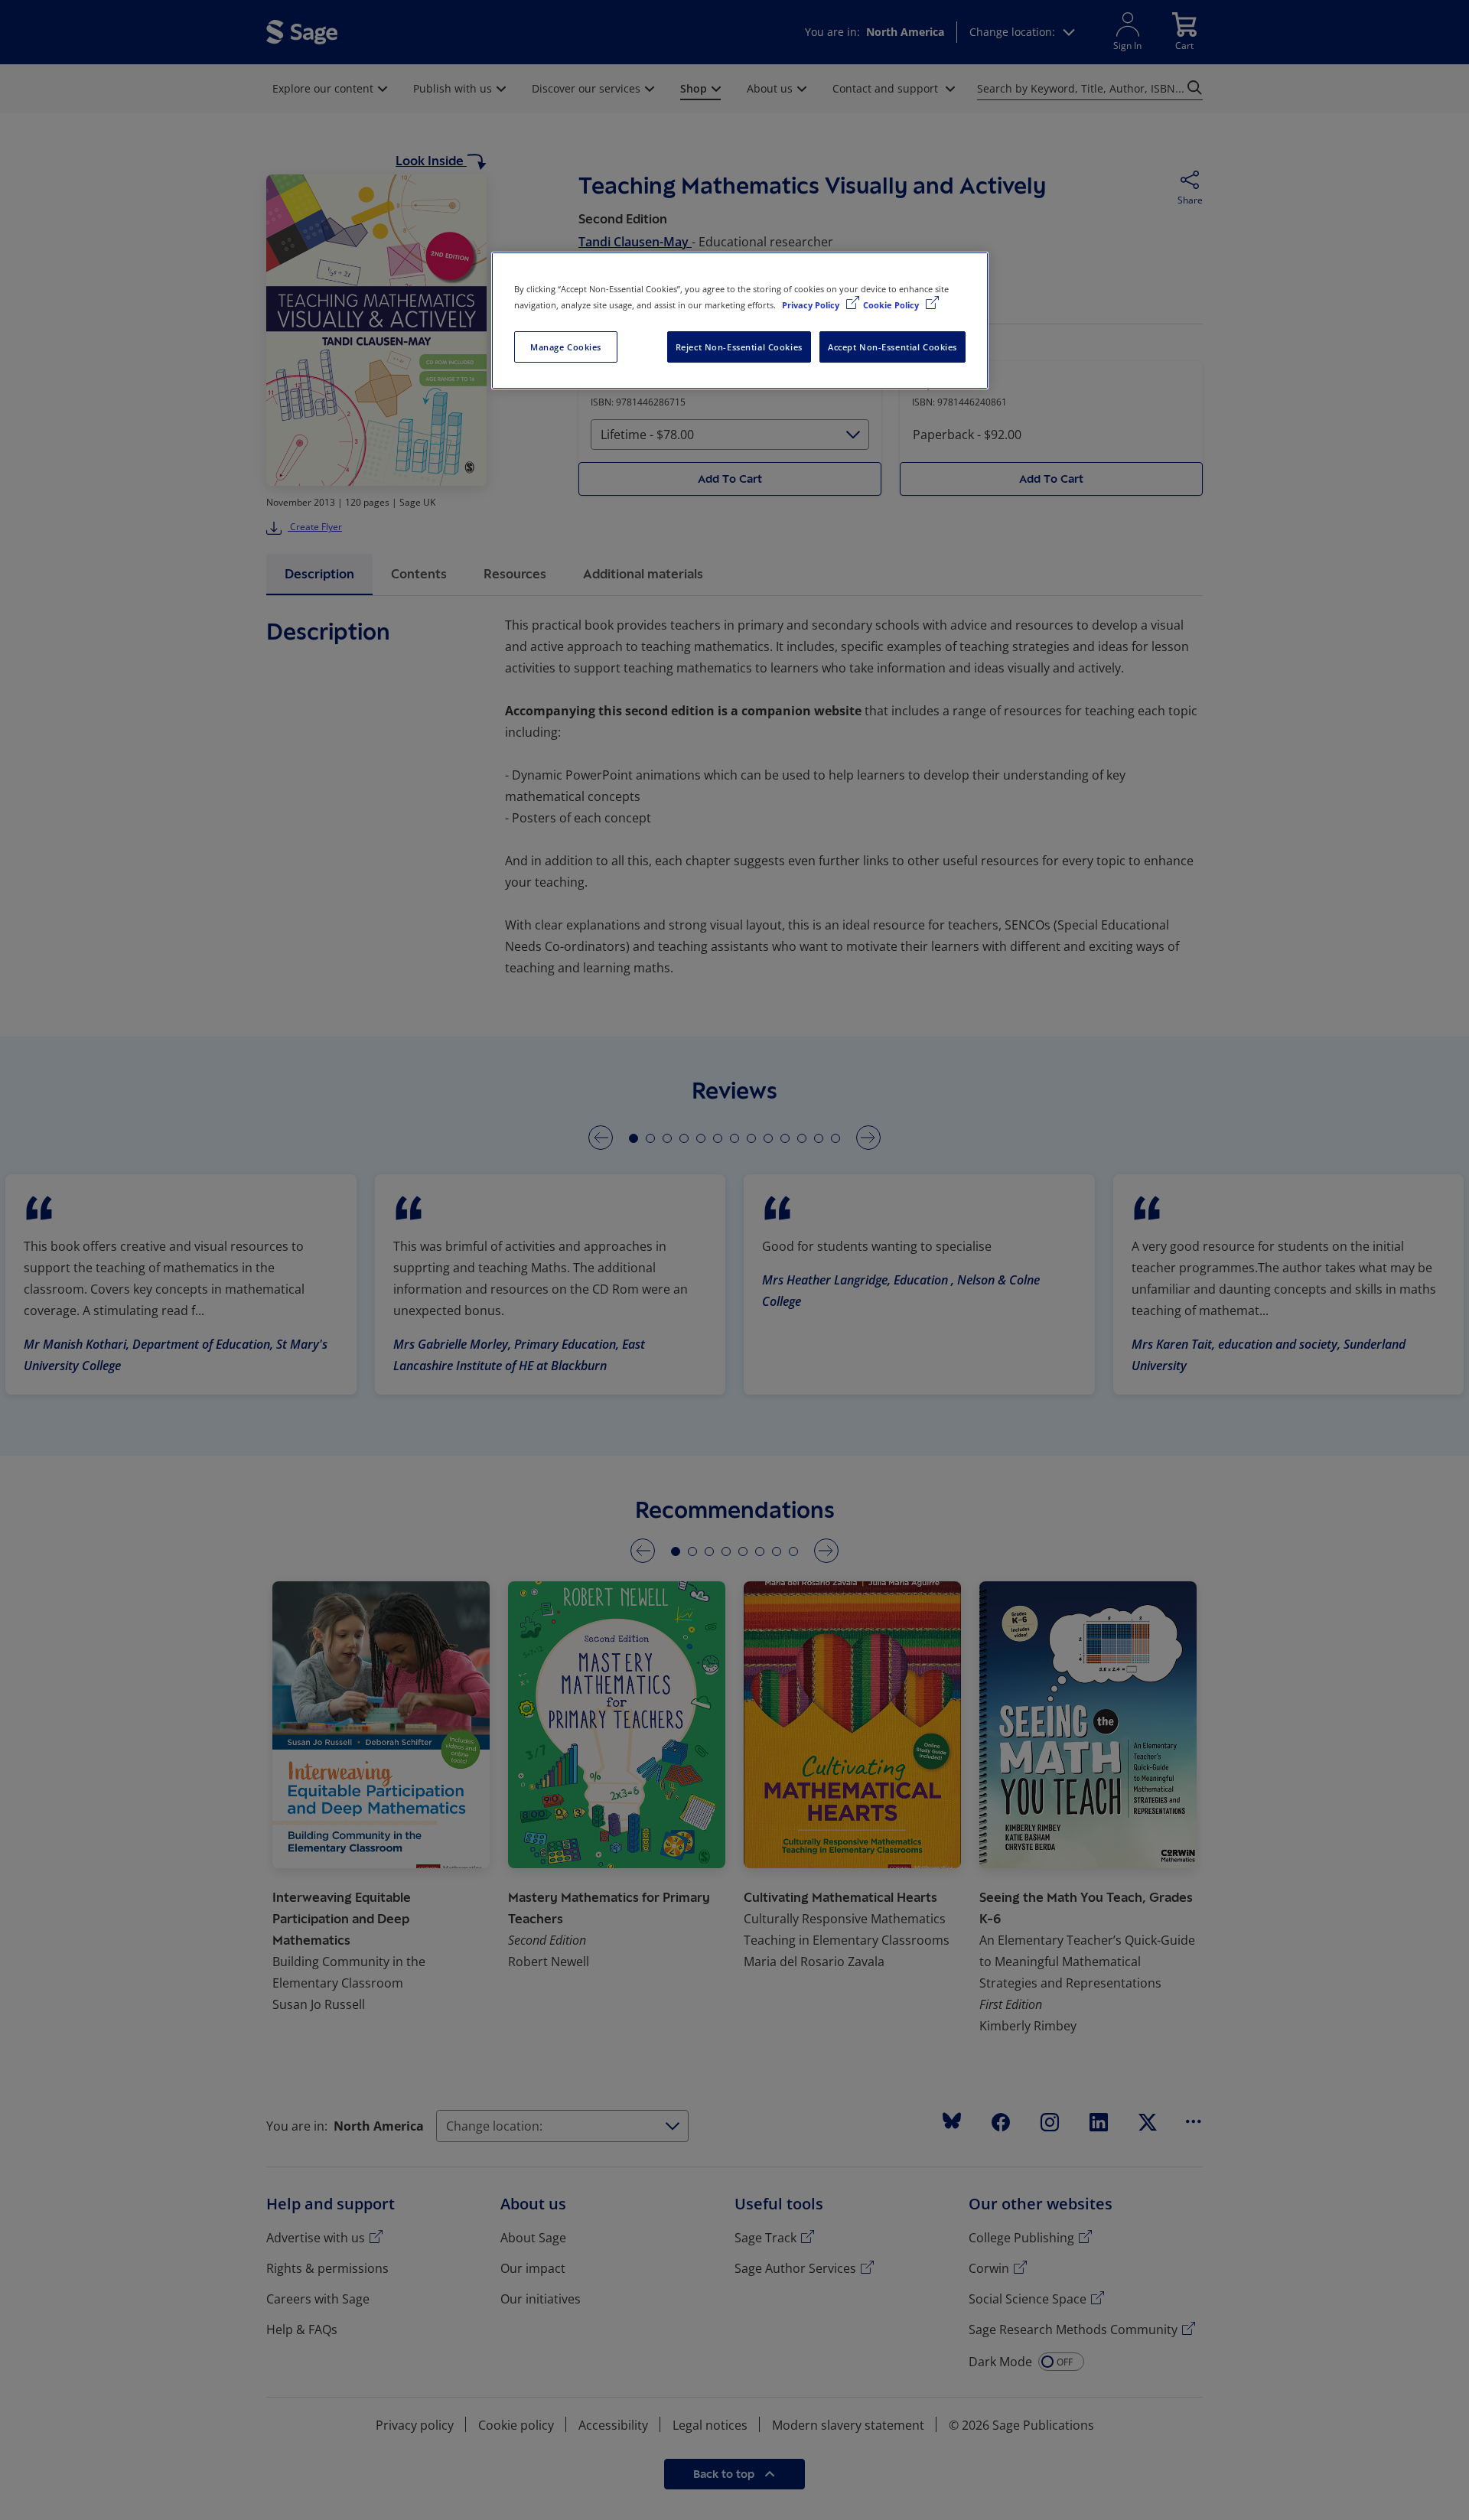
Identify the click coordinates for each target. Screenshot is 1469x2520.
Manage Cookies (566, 347)
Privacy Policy (812, 305)
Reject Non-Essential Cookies (739, 347)
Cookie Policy (892, 305)
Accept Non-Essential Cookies (892, 347)
